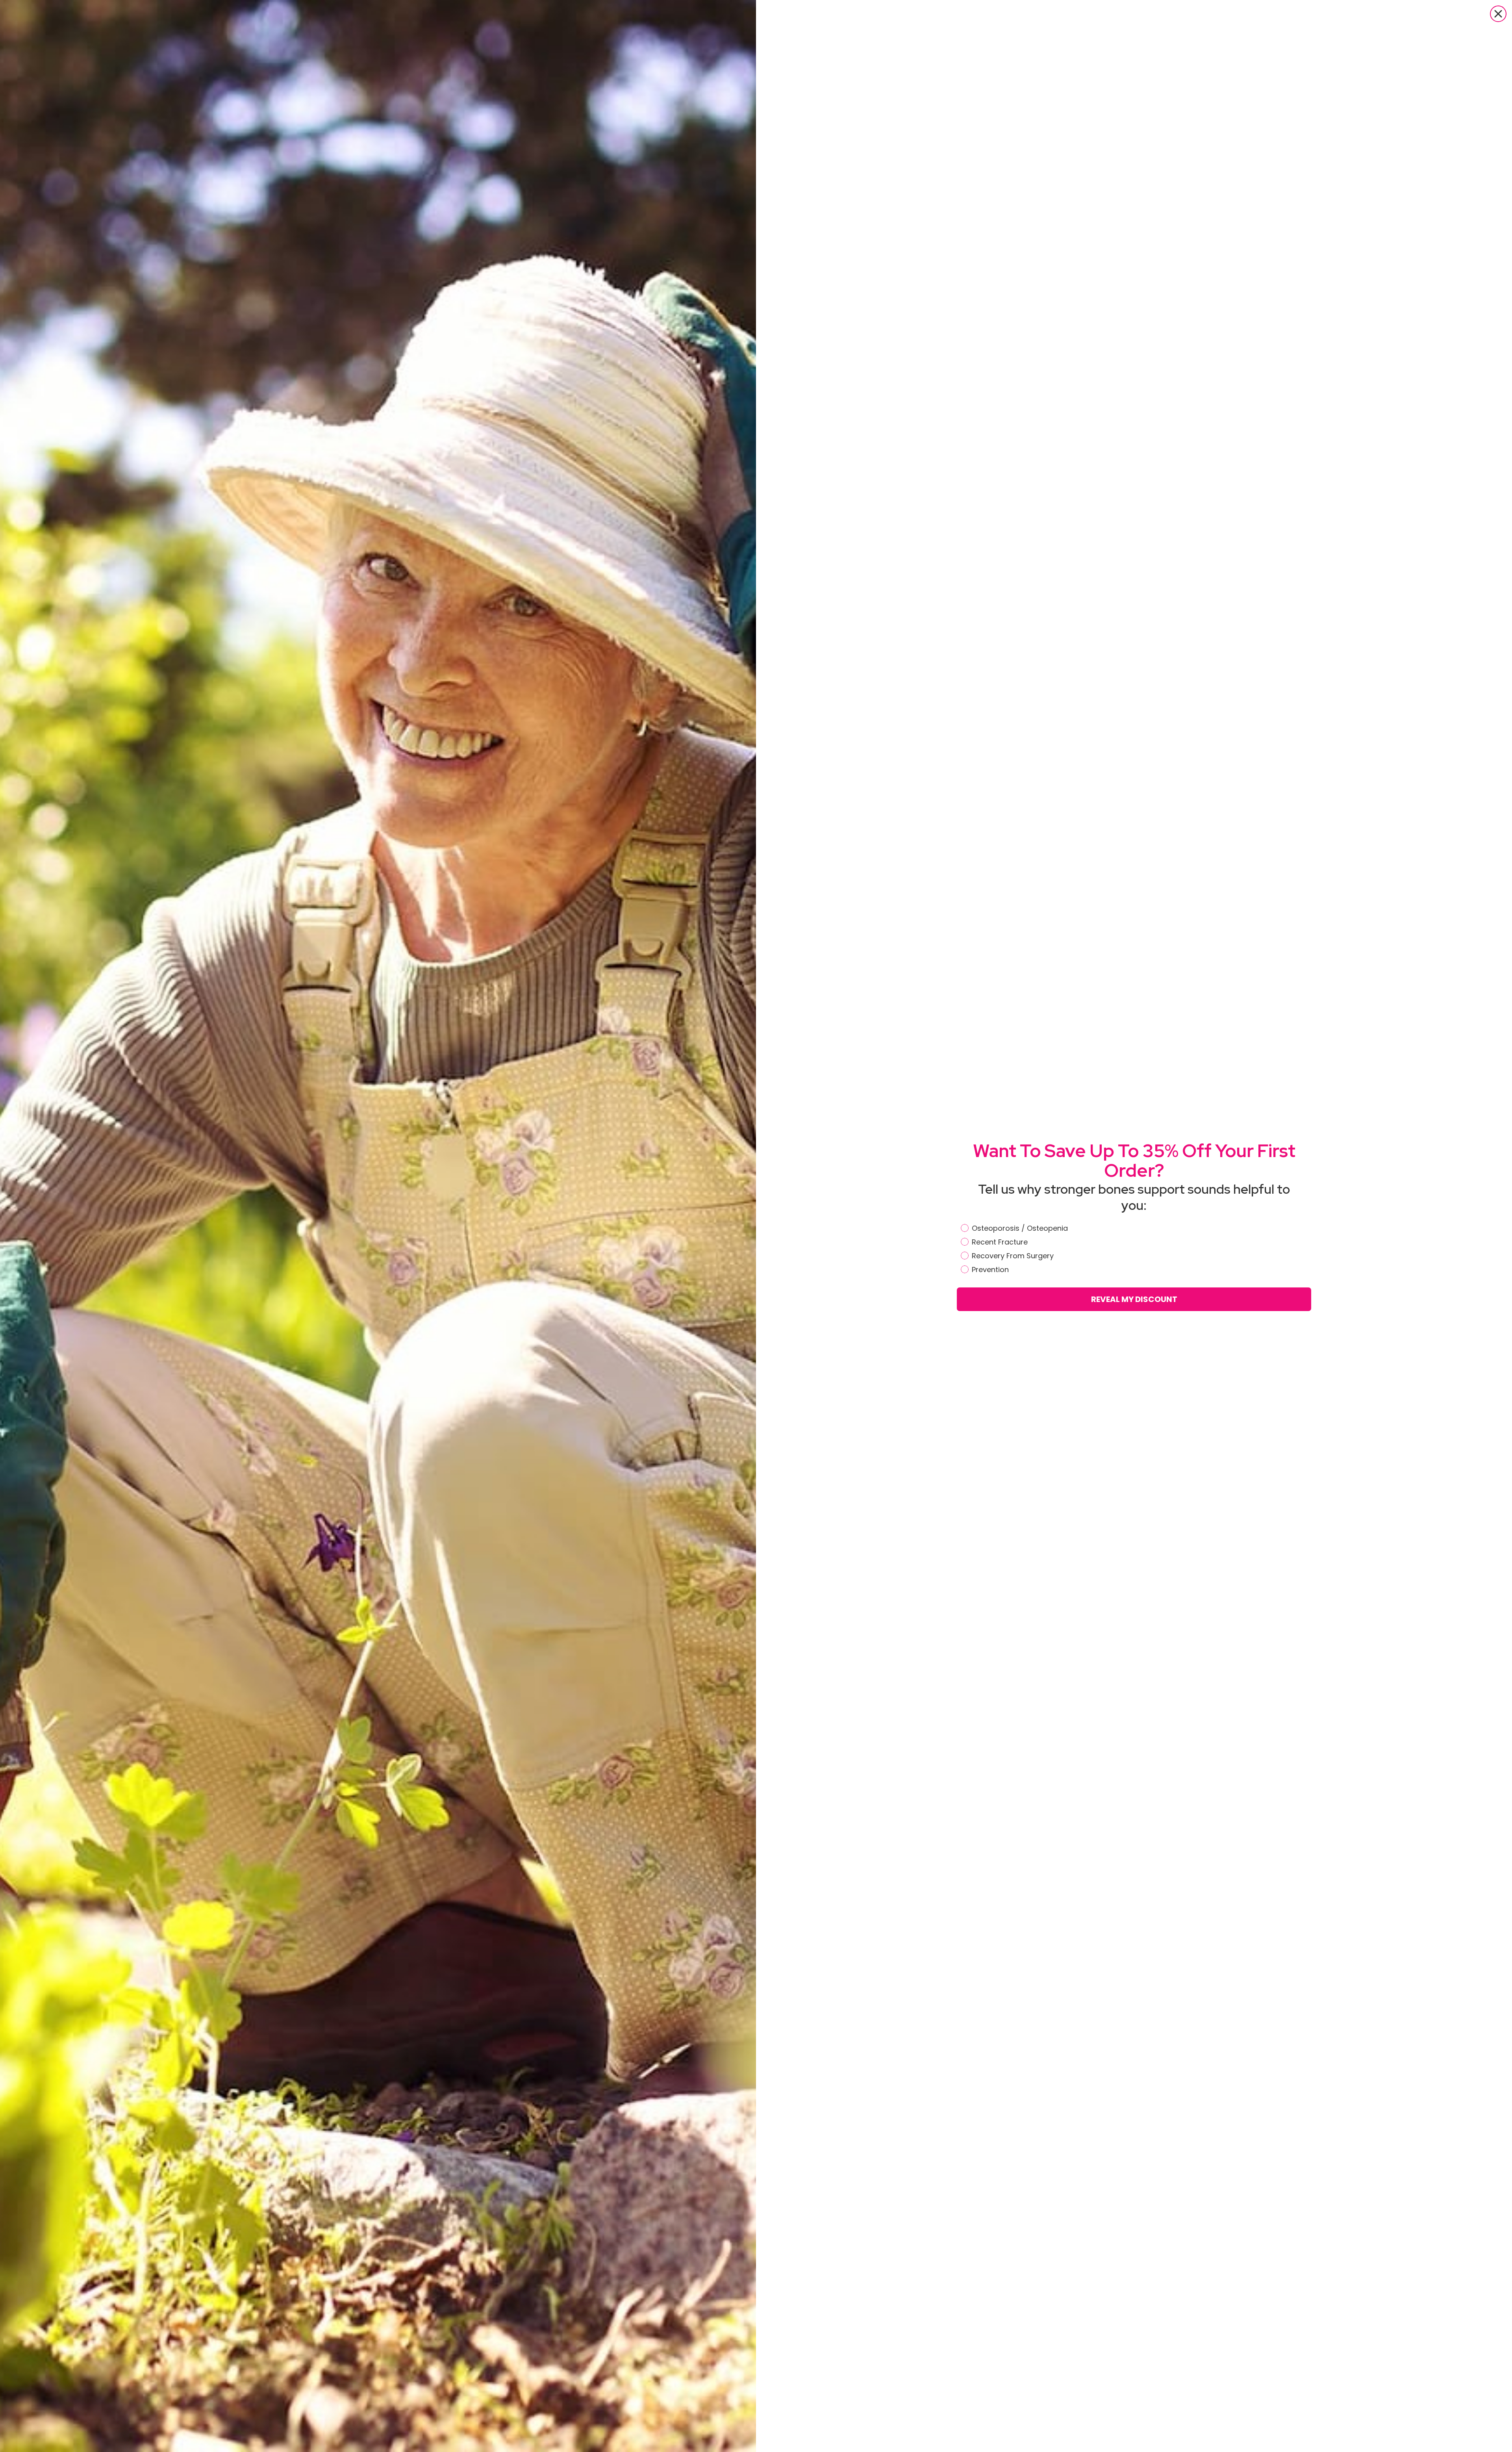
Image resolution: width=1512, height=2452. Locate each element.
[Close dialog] (1498, 14)
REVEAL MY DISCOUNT (1134, 1299)
